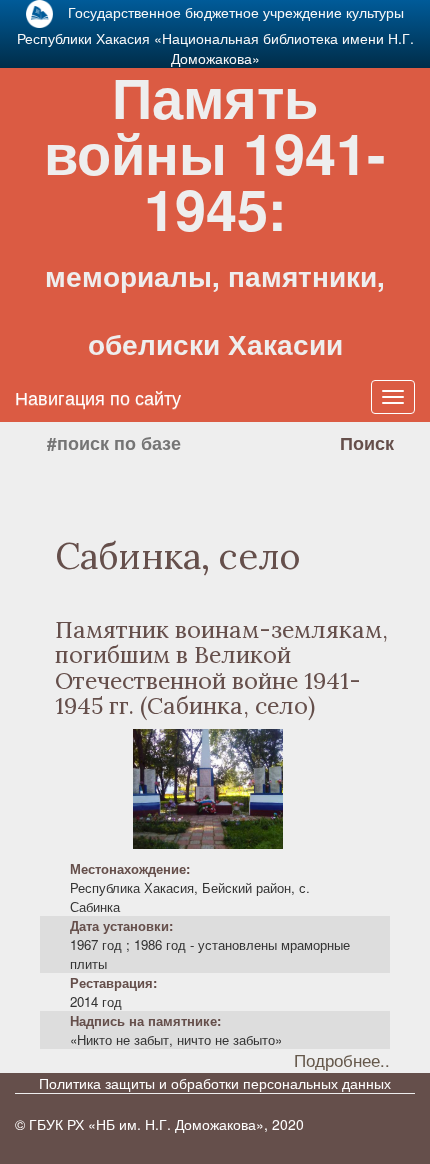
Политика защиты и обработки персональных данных (215, 1083)
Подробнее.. (342, 1060)
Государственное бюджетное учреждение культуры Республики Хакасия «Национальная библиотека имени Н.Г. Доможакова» (215, 35)
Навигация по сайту (98, 397)
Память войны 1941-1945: (215, 210)
